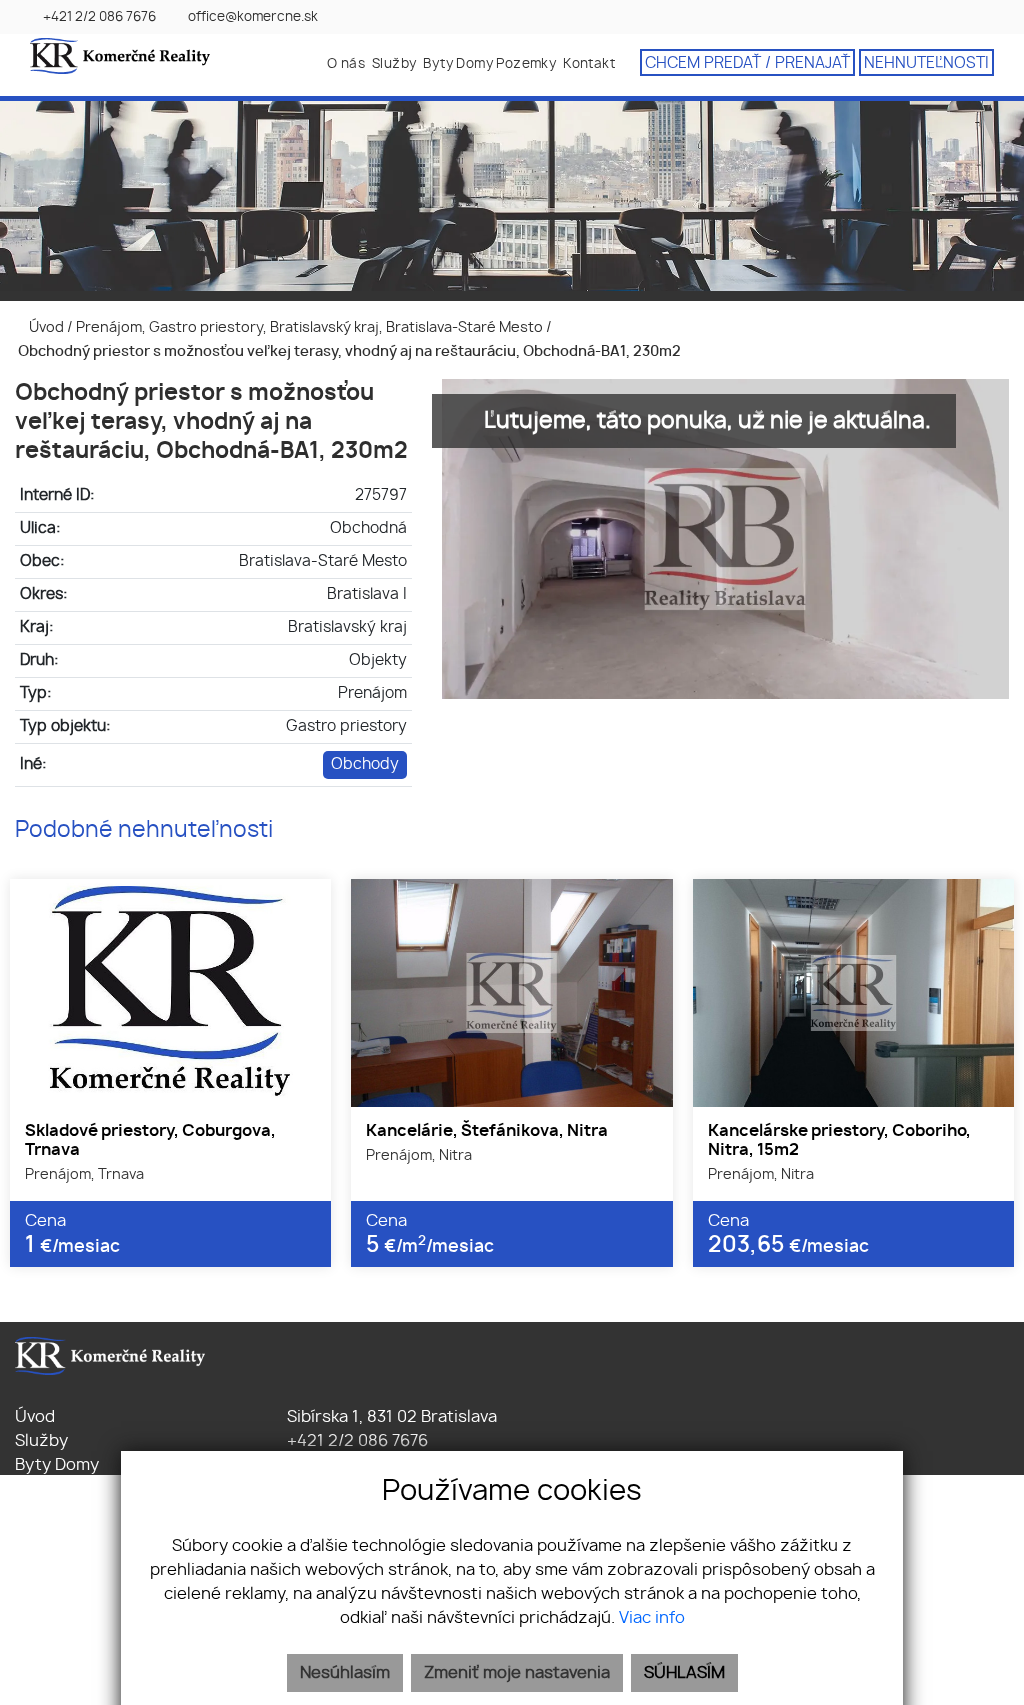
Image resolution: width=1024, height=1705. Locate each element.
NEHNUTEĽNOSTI (926, 63)
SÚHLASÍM (684, 1673)
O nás (346, 64)
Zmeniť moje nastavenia (517, 1673)
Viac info (652, 1618)
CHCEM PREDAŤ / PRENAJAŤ (747, 63)
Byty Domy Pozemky (489, 64)
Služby (394, 64)
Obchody (365, 764)
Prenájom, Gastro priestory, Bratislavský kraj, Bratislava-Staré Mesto (311, 327)
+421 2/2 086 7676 (355, 1441)
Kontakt (589, 64)
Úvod (45, 327)
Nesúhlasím (345, 1673)
